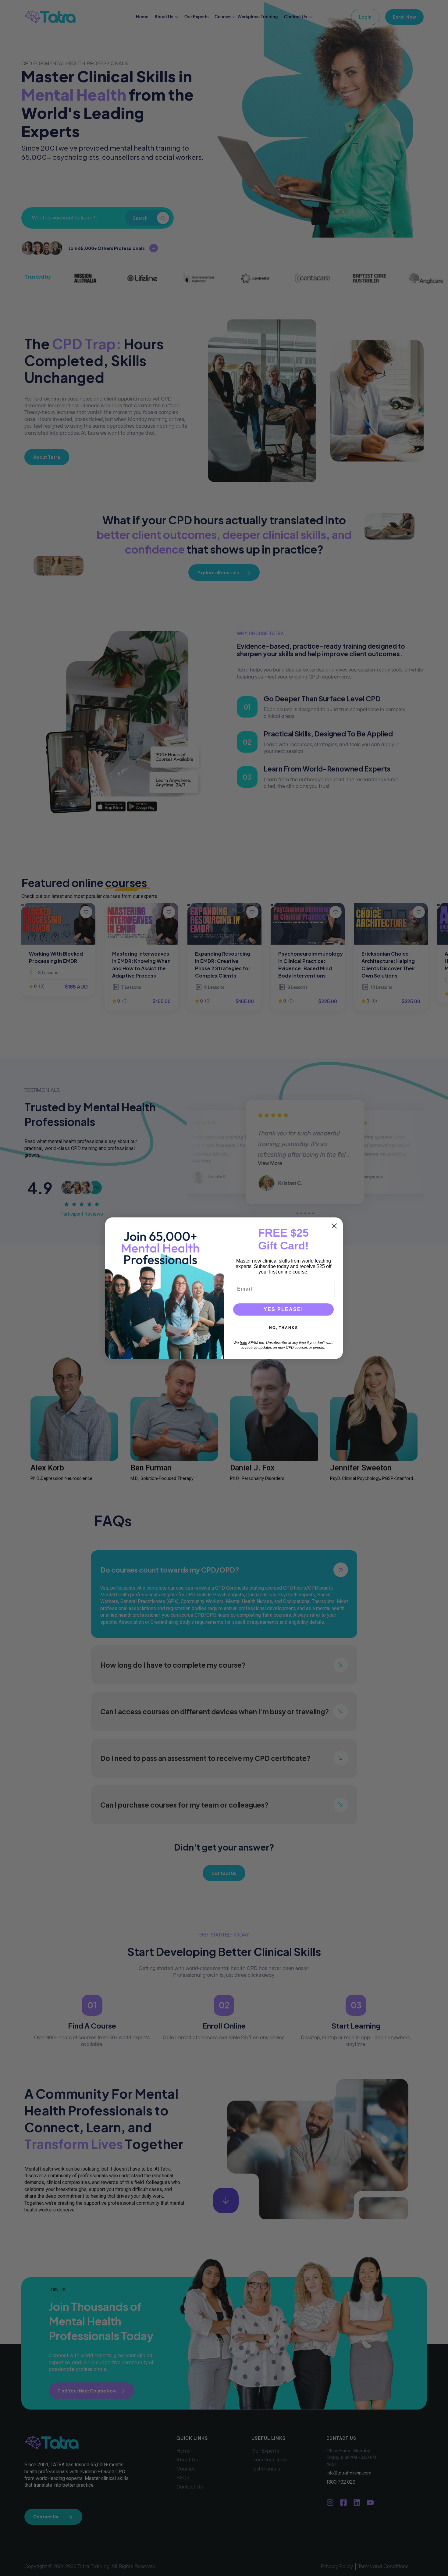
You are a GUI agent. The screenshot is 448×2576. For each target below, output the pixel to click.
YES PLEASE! (283, 1309)
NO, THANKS (284, 1328)
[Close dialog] (334, 1226)
